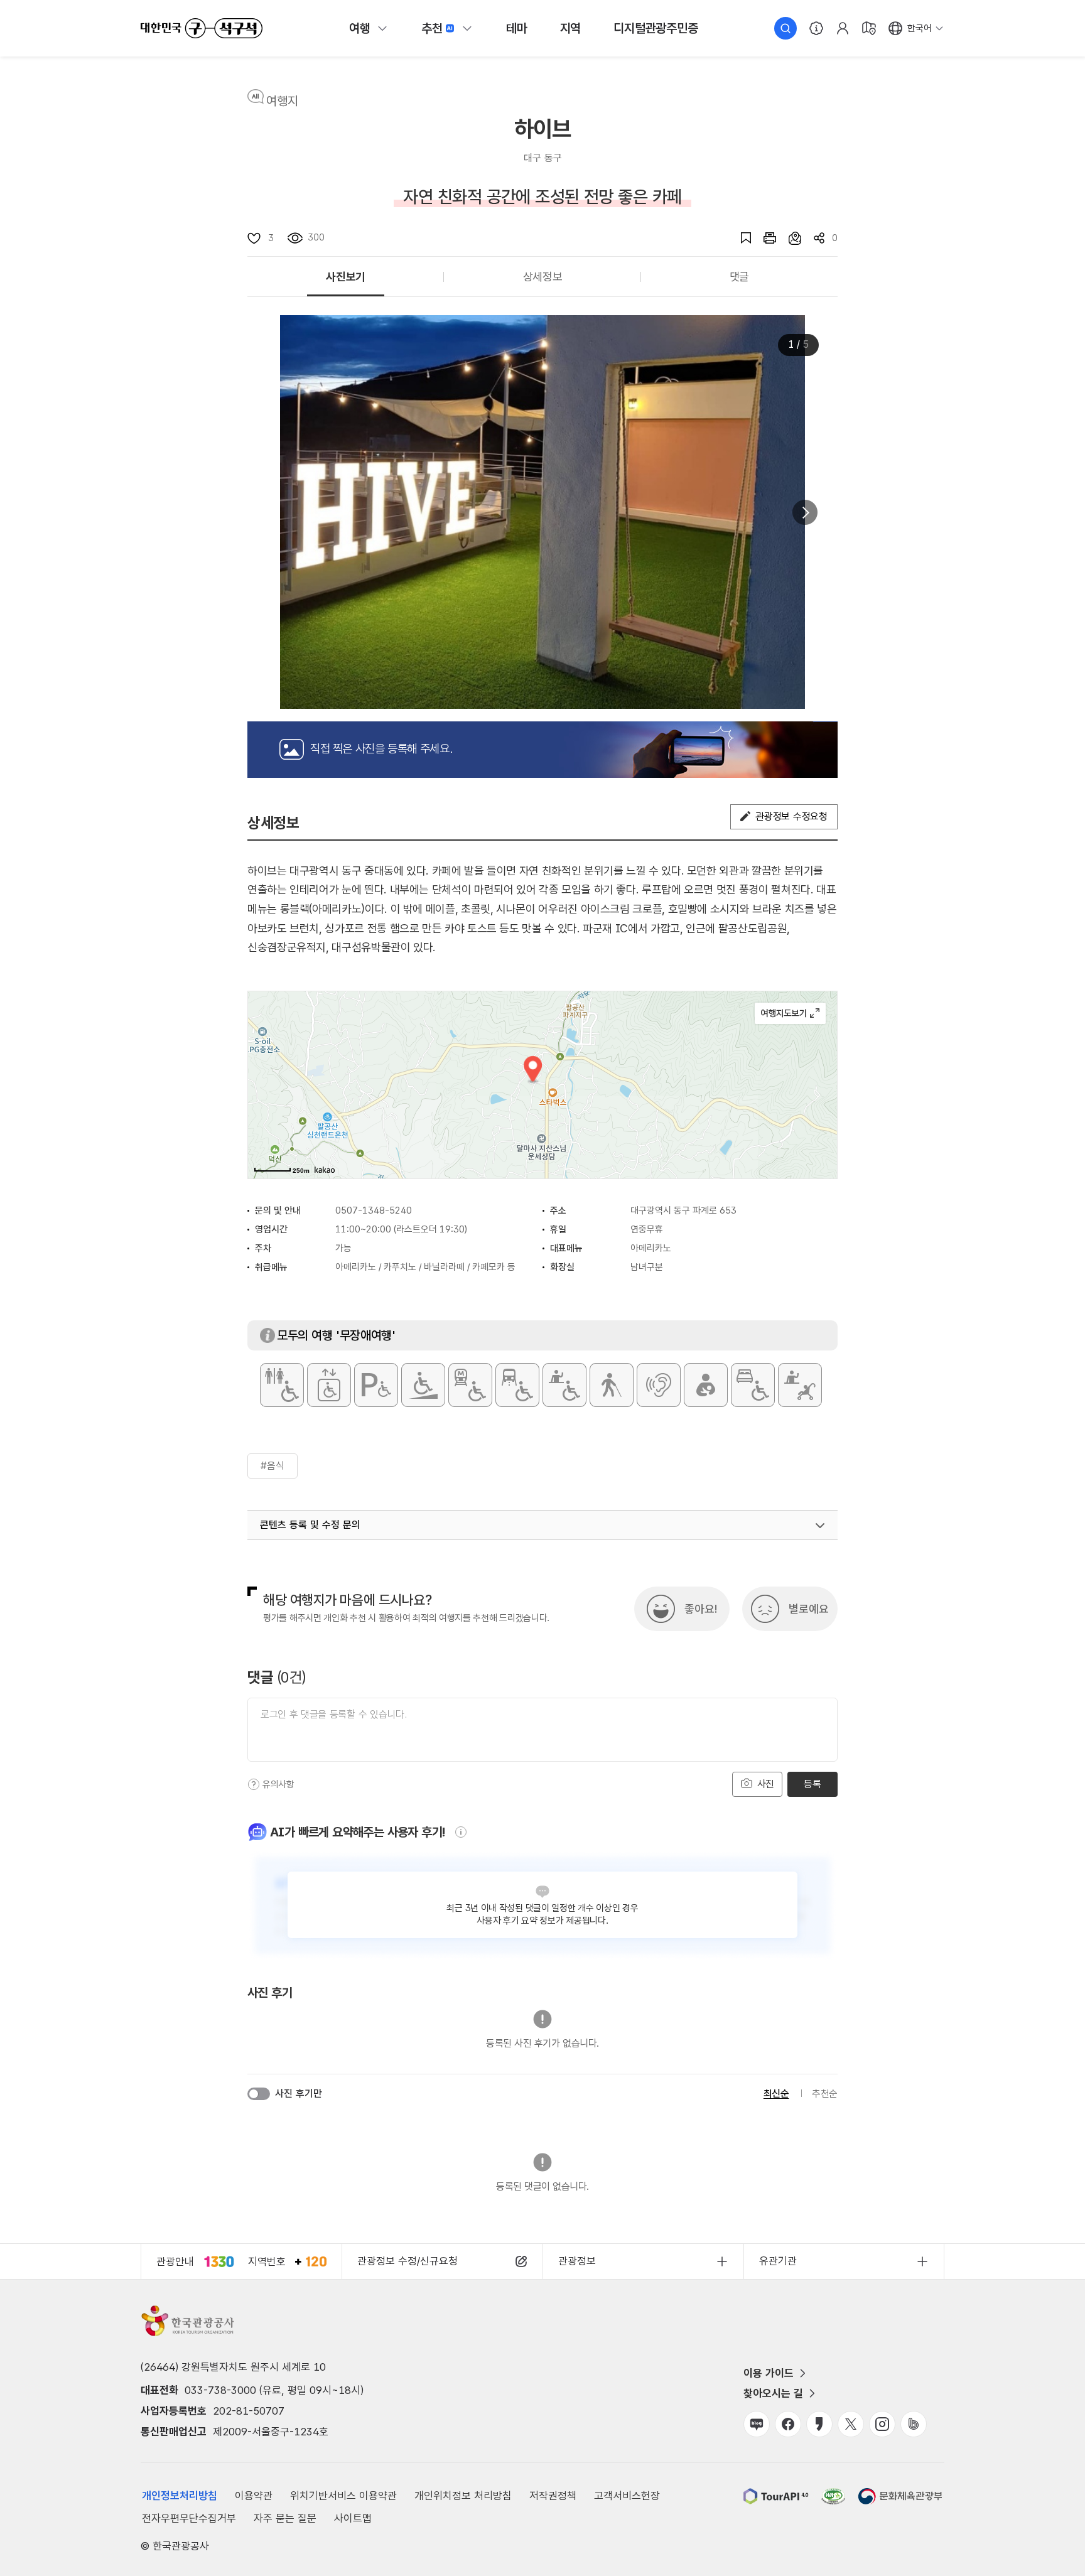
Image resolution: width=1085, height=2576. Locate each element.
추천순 (825, 2094)
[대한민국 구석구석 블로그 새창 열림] (757, 2424)
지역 (571, 28)
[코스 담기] (789, 238)
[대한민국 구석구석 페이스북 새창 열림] (788, 2424)
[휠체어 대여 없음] (564, 1385)
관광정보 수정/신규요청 (408, 2261)
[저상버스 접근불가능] (517, 1385)
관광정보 (577, 2261)
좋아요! (701, 1609)
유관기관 (778, 2261)
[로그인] (843, 28)
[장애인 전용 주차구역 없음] (376, 1385)
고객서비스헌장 (627, 2496)
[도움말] (254, 1784)
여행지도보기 (790, 1013)
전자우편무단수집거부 (189, 2518)
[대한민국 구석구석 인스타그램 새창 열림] (882, 2424)
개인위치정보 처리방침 (463, 2496)
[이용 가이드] (816, 28)
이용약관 (254, 2496)
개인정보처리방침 (180, 2496)
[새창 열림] (764, 238)
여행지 (282, 101)
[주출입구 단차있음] (423, 1385)
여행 (360, 28)
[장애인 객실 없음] (753, 1385)
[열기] (820, 1526)
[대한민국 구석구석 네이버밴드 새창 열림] (914, 2424)
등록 (812, 1784)
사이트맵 (353, 2518)
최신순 (776, 2094)
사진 (764, 1784)
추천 (432, 28)
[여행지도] (869, 28)
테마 (517, 28)
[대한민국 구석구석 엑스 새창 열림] (851, 2424)
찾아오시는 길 (773, 2393)
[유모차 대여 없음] (800, 1385)
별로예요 (809, 1609)
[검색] (785, 28)
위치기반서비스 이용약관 (343, 2496)
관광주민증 (656, 28)
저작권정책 (553, 2496)
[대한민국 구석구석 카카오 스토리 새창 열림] (819, 2424)
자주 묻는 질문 (285, 2518)
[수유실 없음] (706, 1385)
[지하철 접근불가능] (470, 1385)
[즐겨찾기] (740, 238)
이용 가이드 (769, 2373)
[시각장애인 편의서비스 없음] (612, 1385)
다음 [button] (805, 512)
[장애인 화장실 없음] (282, 1385)
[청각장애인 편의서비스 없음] (659, 1385)
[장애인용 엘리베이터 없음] (329, 1385)
